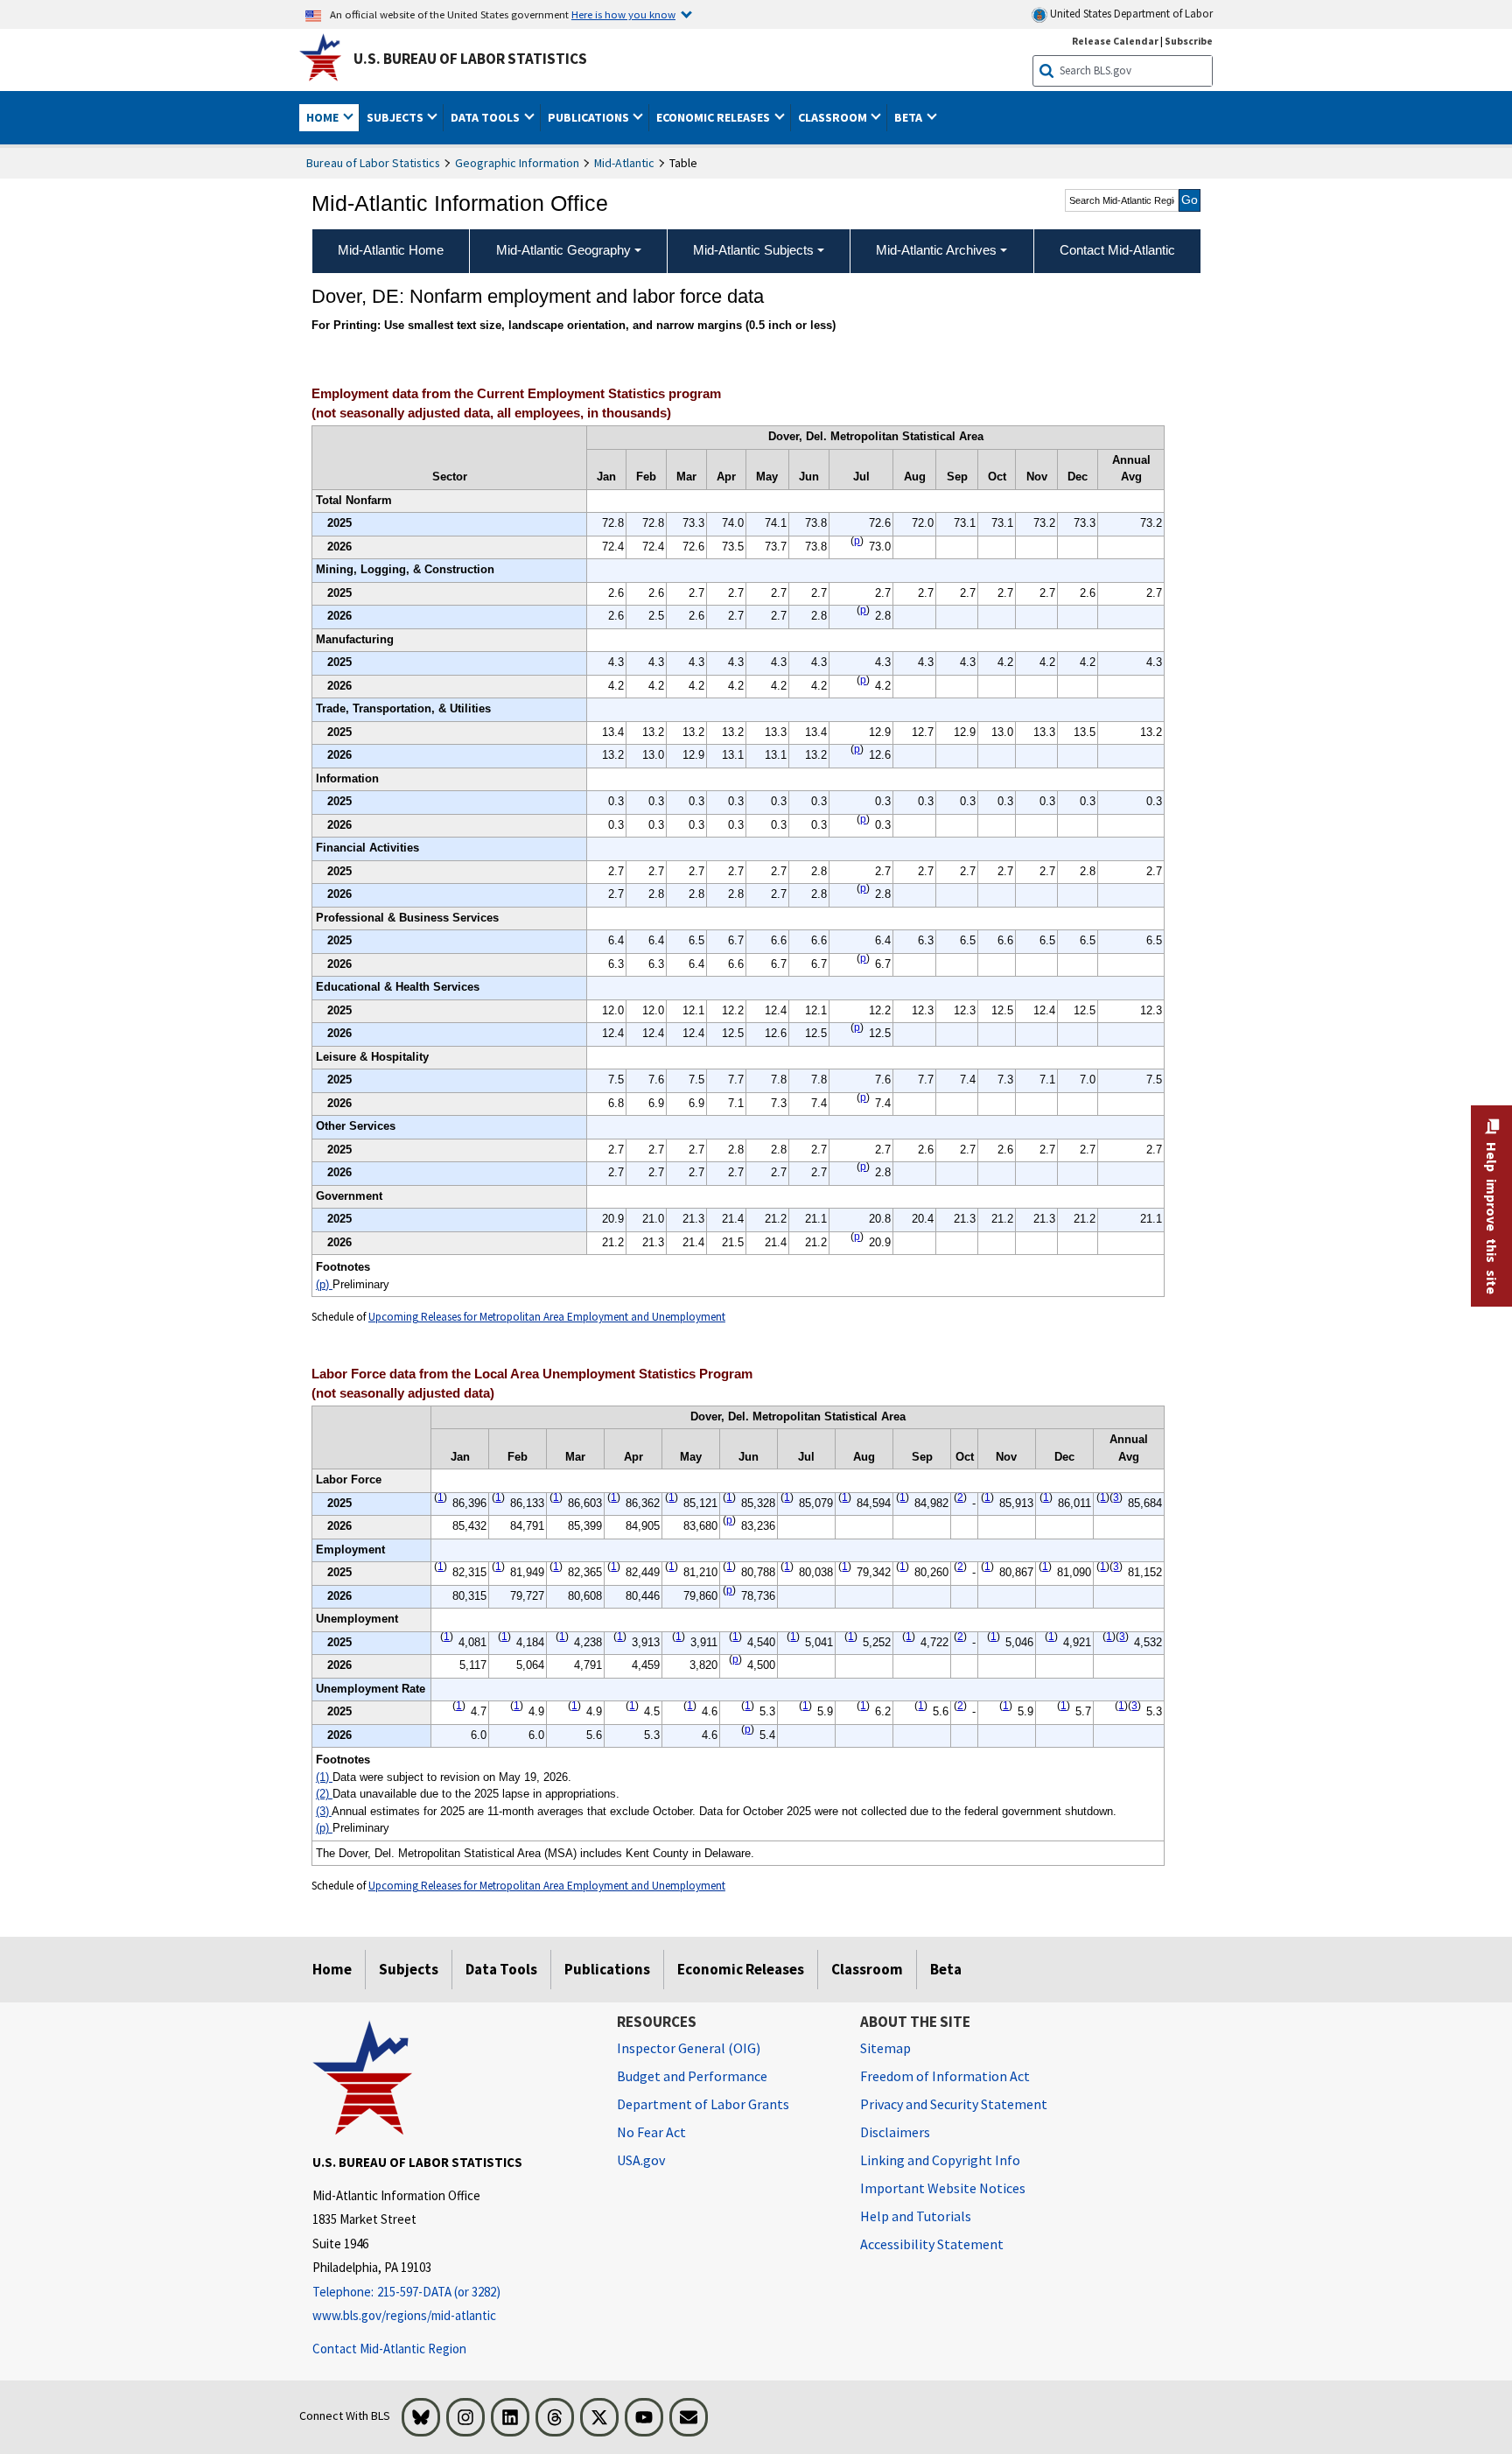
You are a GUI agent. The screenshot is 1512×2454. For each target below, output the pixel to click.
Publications (607, 1969)
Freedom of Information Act (945, 2076)
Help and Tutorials (916, 2216)
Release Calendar (1115, 41)
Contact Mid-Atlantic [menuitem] (1117, 250)
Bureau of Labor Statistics (373, 163)
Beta (946, 1969)
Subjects (409, 1969)
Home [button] (324, 117)
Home (332, 1969)
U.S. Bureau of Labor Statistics (470, 59)
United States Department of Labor (1130, 14)
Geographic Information (517, 163)
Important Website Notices (943, 2188)
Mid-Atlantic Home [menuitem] (391, 250)
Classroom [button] (834, 117)
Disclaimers (895, 2132)
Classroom (867, 1969)
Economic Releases (741, 1969)
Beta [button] (910, 117)
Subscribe (1189, 41)
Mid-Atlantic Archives (936, 250)
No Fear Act (651, 2132)
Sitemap (885, 2048)
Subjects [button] (396, 117)
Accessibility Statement (932, 2244)
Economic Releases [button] (714, 117)
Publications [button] (590, 117)
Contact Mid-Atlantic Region (389, 2349)
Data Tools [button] (486, 117)
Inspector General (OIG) (689, 2048)
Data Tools (501, 1969)
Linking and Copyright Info (940, 2160)
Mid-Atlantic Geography (563, 250)
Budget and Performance (692, 2076)
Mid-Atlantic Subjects (753, 250)
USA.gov (641, 2160)
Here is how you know (623, 14)
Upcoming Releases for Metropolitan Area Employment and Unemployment (547, 1317)
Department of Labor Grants (703, 2104)
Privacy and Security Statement (954, 2104)
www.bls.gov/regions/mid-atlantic (404, 2315)
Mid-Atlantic (624, 163)
